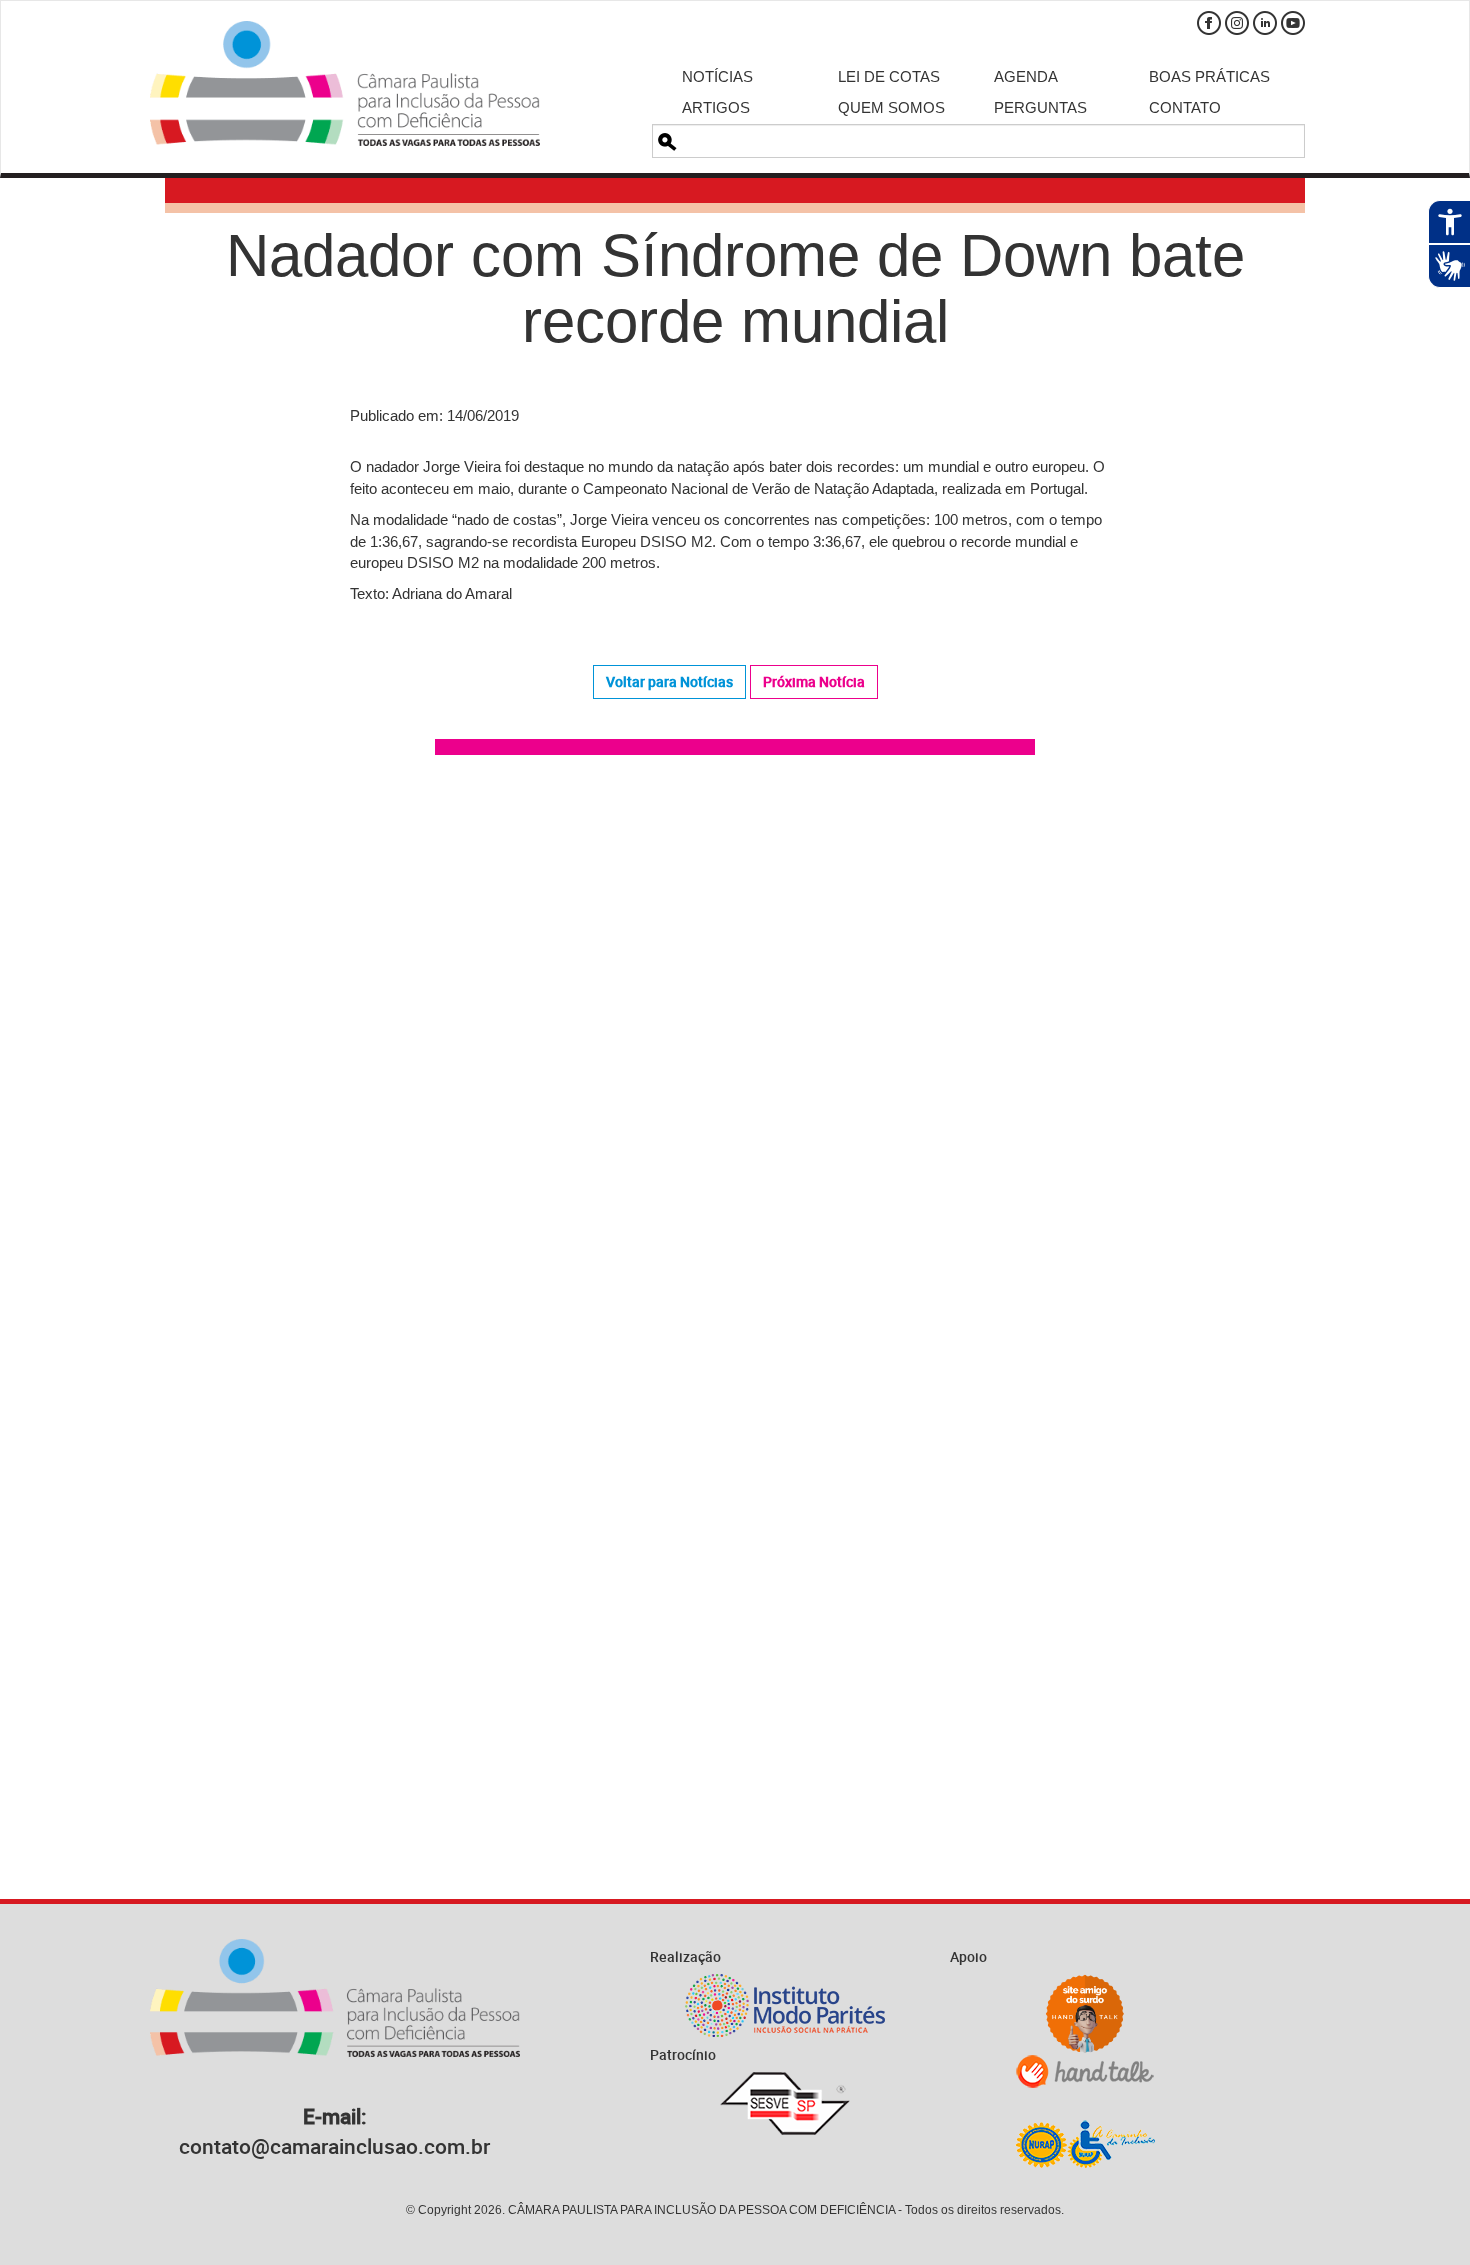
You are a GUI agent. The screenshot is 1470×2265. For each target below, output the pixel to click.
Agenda (1026, 76)
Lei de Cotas (889, 76)
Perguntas (1040, 107)
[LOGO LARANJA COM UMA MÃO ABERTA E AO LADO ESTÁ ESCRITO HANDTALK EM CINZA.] (1085, 2071)
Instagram (1237, 23)
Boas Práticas (1209, 76)
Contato (1185, 107)
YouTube (1293, 23)
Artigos (716, 107)
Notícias (717, 76)
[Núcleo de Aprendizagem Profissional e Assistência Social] (1085, 2143)
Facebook (1209, 23)
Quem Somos (891, 107)
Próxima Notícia (814, 681)
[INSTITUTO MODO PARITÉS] (785, 2005)
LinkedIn (1265, 23)
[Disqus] (735, 1055)
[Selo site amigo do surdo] (1085, 2014)
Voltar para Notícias (669, 681)
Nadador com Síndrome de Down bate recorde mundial (735, 288)
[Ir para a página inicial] (345, 83)
